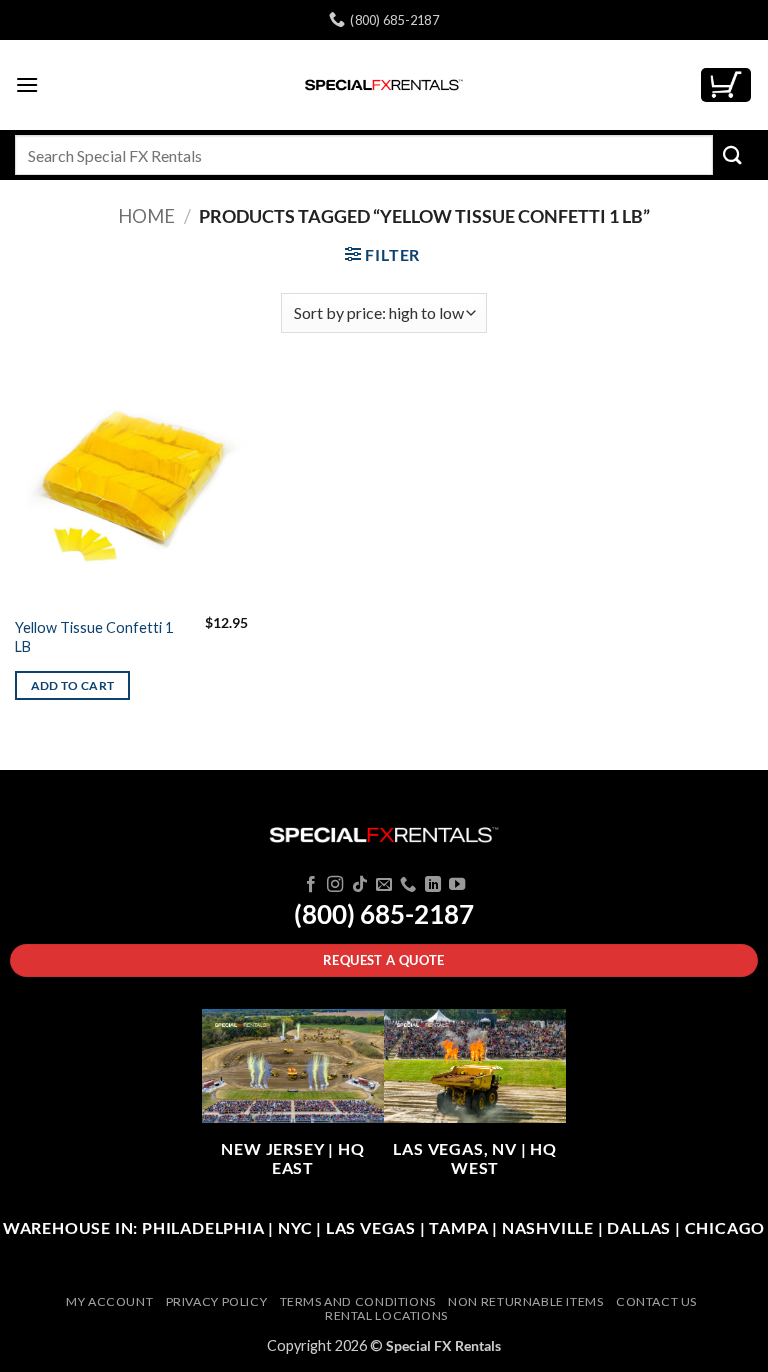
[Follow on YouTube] (457, 885)
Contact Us (656, 1301)
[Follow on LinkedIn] (433, 885)
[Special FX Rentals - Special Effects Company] (384, 85)
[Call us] (408, 885)
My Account (109, 1301)
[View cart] (726, 85)
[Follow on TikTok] (359, 885)
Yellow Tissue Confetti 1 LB (94, 637)
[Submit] (733, 154)
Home (146, 216)
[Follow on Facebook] (310, 885)
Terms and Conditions (358, 1301)
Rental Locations (386, 1315)
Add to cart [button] (73, 685)
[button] (27, 84)
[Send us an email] (384, 885)
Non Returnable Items (525, 1301)
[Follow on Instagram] (335, 885)
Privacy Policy (217, 1301)
